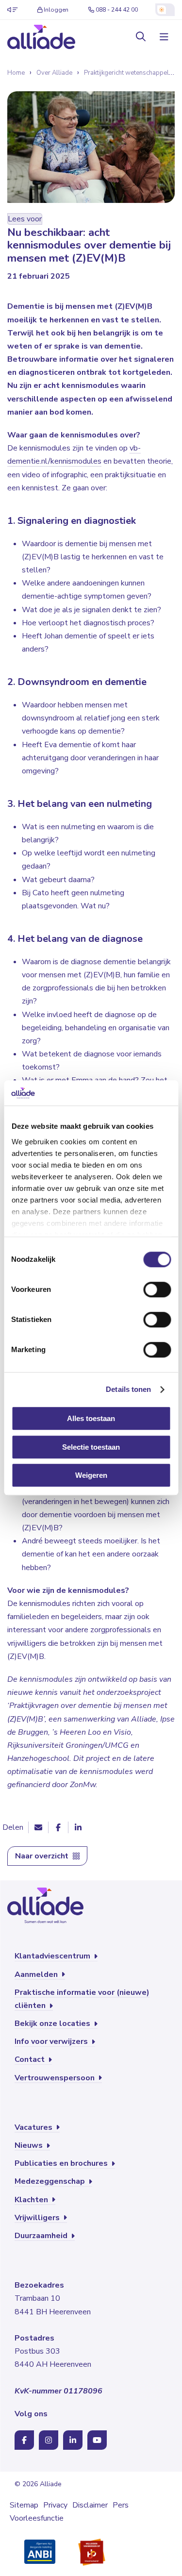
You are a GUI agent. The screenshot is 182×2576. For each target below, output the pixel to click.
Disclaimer (90, 2505)
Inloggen (56, 10)
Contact (31, 2059)
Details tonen (128, 1389)
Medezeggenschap (51, 2181)
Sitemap (24, 2505)
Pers (121, 2505)
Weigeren (91, 1476)
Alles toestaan (91, 1419)
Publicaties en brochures (62, 2163)
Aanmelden (37, 1974)
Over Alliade (54, 73)
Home (16, 73)
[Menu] (163, 37)
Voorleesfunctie (37, 2518)
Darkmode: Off (165, 10)
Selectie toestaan (91, 1447)
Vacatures (34, 2127)
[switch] (157, 1290)
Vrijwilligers (38, 2218)
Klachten (32, 2200)
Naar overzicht (43, 1856)
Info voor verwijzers (52, 2041)
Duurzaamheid (42, 2236)
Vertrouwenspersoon (56, 2078)
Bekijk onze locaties (53, 2024)
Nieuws (30, 2145)
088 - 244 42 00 (117, 10)
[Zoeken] (141, 37)
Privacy (55, 2505)
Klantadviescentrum (53, 1956)
